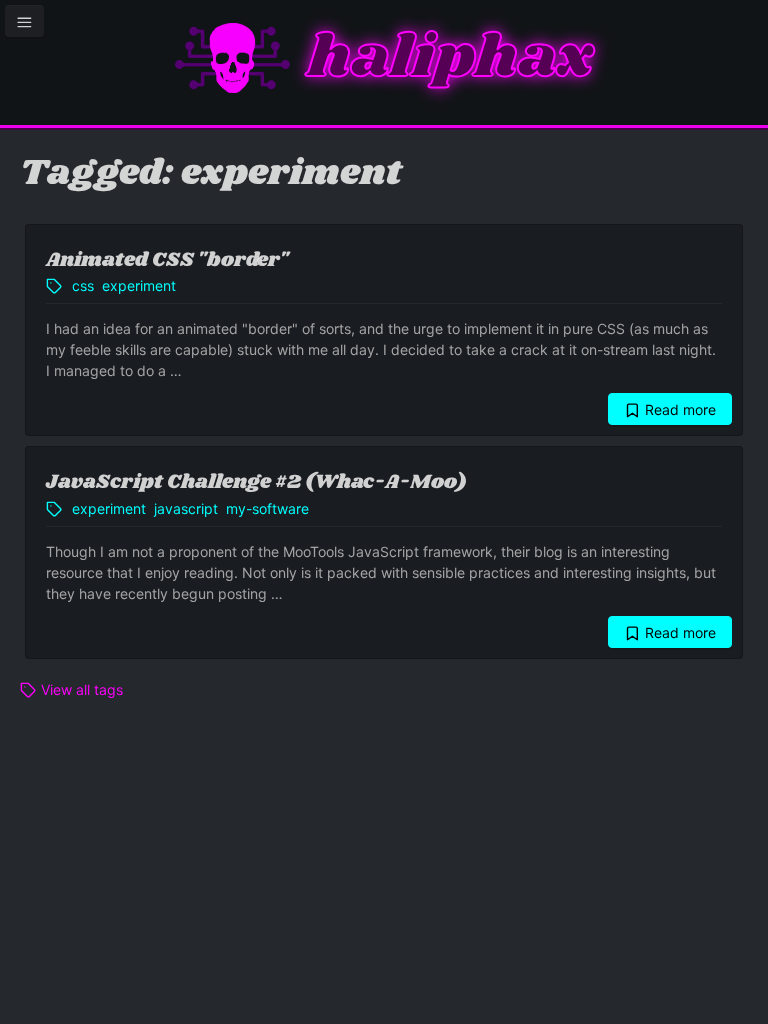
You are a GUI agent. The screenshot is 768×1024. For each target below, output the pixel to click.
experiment (139, 285)
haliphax (450, 58)
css (83, 285)
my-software (267, 508)
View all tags (80, 689)
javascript (186, 508)
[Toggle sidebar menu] (24, 21)
